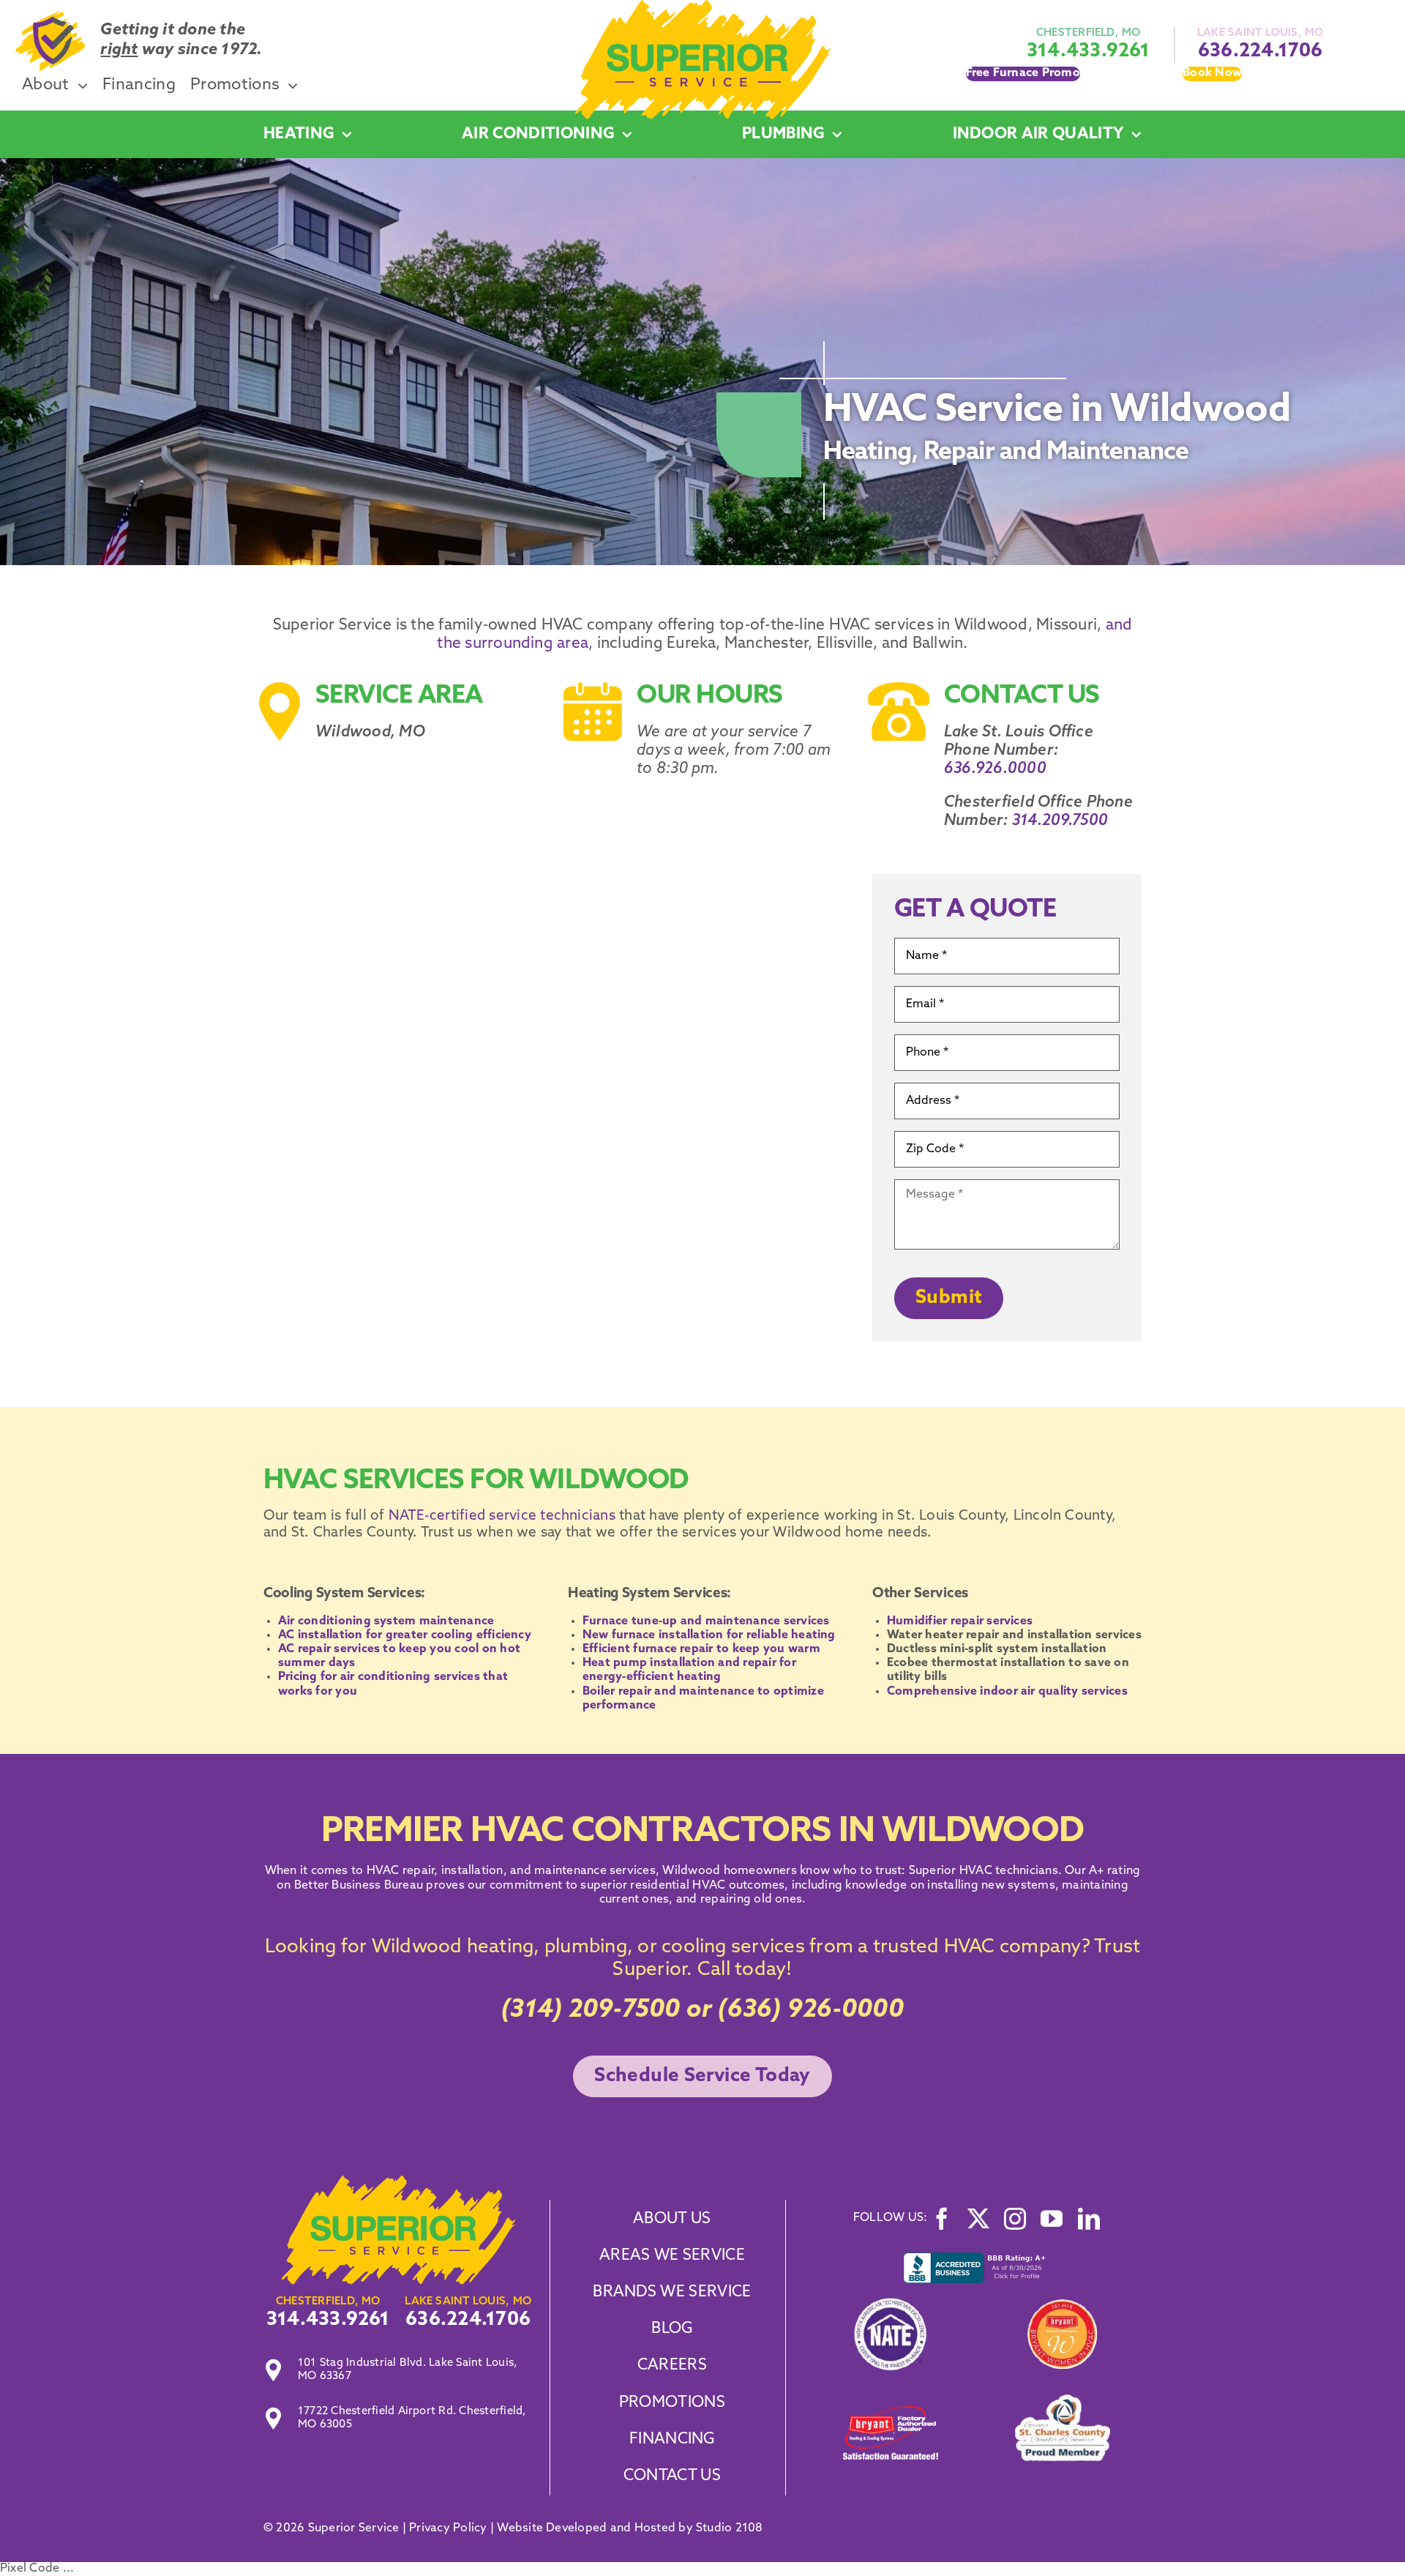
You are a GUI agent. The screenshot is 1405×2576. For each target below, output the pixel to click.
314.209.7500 (1060, 821)
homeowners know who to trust (811, 1871)
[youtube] (1052, 2219)
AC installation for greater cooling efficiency (405, 1635)
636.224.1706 (1260, 52)
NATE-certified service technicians (500, 1516)
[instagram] (1015, 2219)
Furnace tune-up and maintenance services (706, 1621)
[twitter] (978, 2219)
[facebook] (942, 2219)
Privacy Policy (448, 2528)
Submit (949, 1298)
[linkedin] (1089, 2219)
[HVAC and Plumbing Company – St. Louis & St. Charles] (702, 6)
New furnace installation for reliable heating (709, 1635)
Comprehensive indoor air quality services (1007, 1692)
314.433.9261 (1089, 52)
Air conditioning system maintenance (386, 1621)
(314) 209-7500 (591, 2011)
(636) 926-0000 (810, 2011)
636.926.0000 (995, 769)
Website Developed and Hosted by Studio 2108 (630, 2528)
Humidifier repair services (961, 1621)
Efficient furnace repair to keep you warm (701, 1649)
